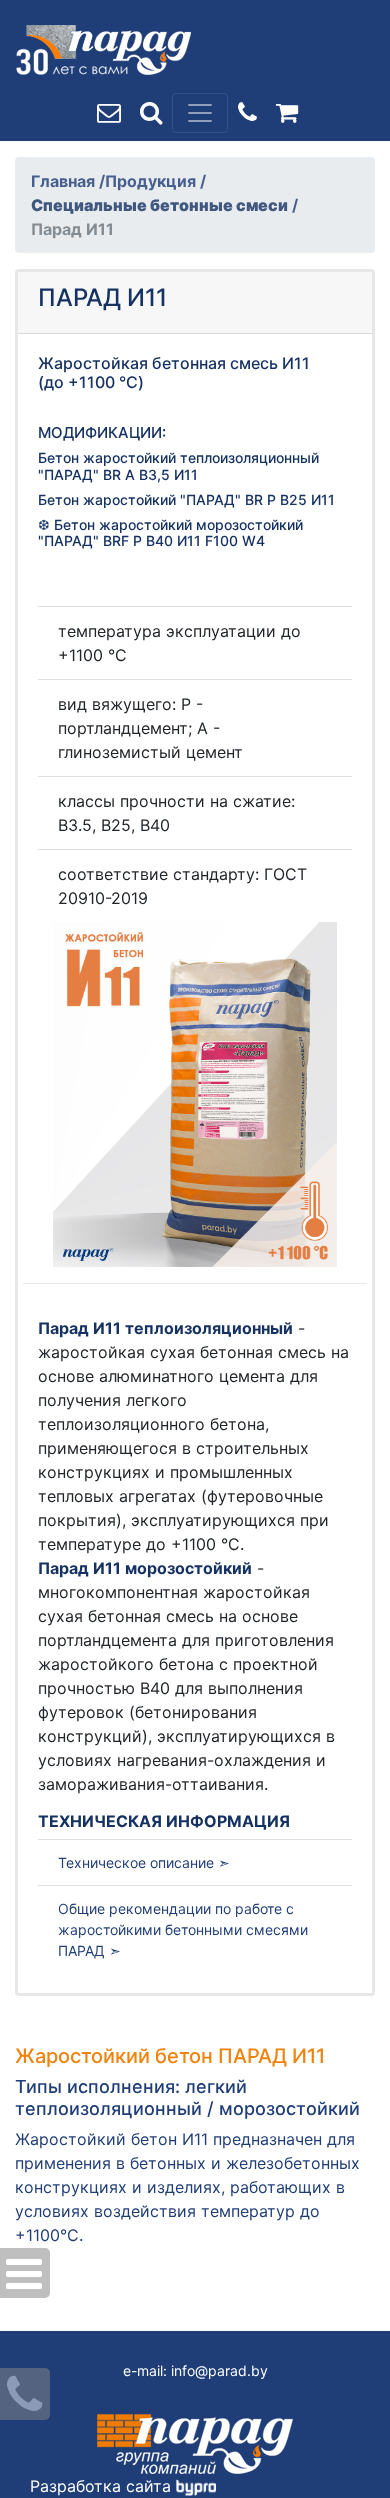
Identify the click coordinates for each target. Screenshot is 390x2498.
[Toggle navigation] (200, 113)
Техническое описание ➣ (144, 1862)
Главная (65, 181)
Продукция (152, 181)
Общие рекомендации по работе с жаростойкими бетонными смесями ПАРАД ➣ (183, 1929)
